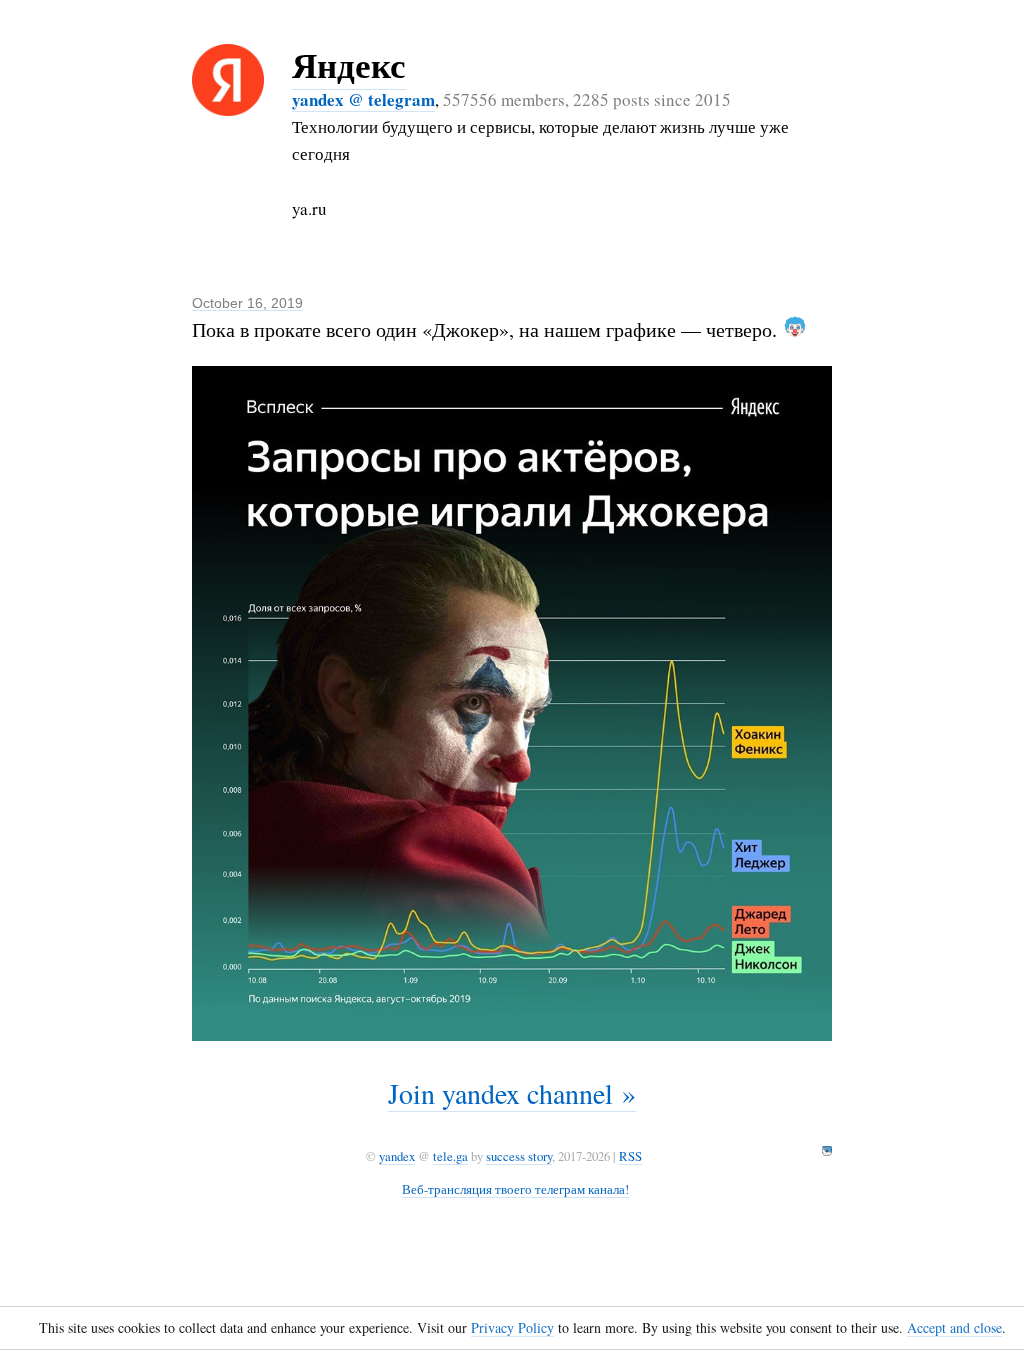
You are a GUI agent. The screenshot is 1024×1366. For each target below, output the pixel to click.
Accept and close (954, 1327)
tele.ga (450, 1156)
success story (519, 1156)
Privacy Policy (512, 1327)
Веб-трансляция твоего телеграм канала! (515, 1189)
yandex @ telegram (363, 99)
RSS (630, 1156)
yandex (397, 1156)
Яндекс (349, 64)
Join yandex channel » (512, 1093)
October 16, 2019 (247, 303)
